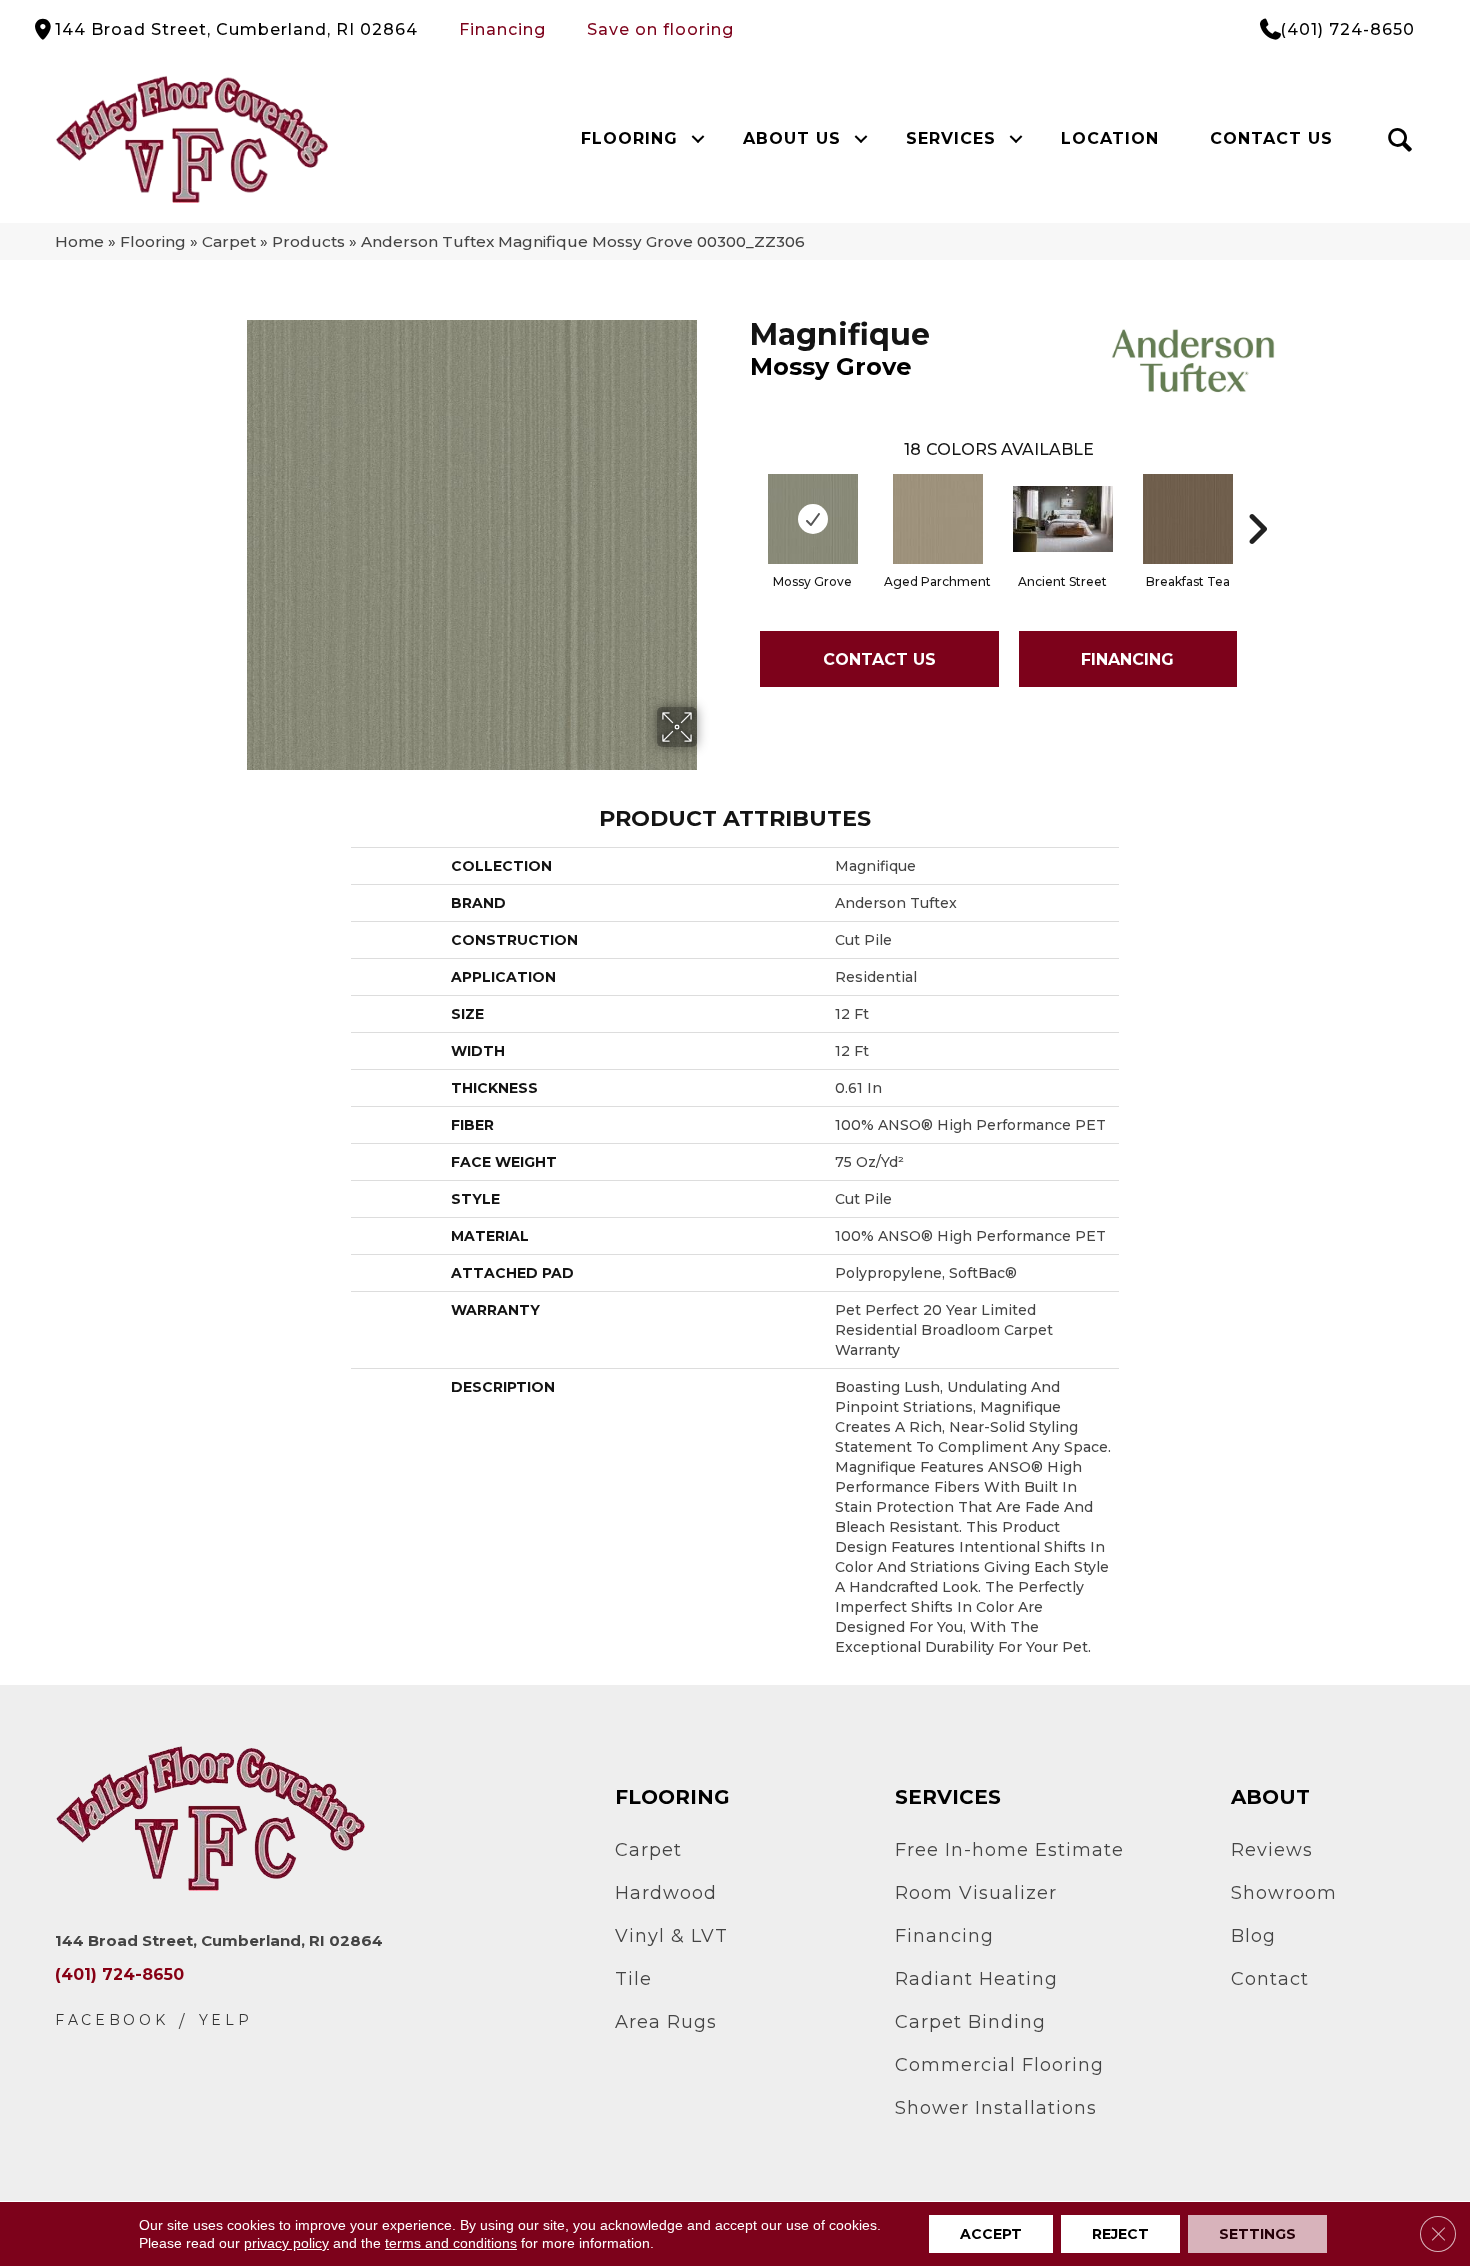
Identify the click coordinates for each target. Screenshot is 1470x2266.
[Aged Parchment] (938, 519)
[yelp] (226, 2020)
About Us (792, 138)
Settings (1257, 2234)
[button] (697, 139)
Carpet (229, 241)
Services (951, 138)
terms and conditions (451, 2243)
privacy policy (286, 2243)
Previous (740, 499)
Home (79, 241)
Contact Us (1271, 138)
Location (1110, 138)
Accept (991, 2234)
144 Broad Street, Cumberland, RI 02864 (236, 29)
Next (1257, 499)
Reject (1120, 2234)
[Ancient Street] (1063, 519)
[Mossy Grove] (813, 519)
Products (308, 241)
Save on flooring (660, 29)
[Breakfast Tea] (1188, 519)
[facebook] (112, 2020)
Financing (502, 29)
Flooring (629, 138)
